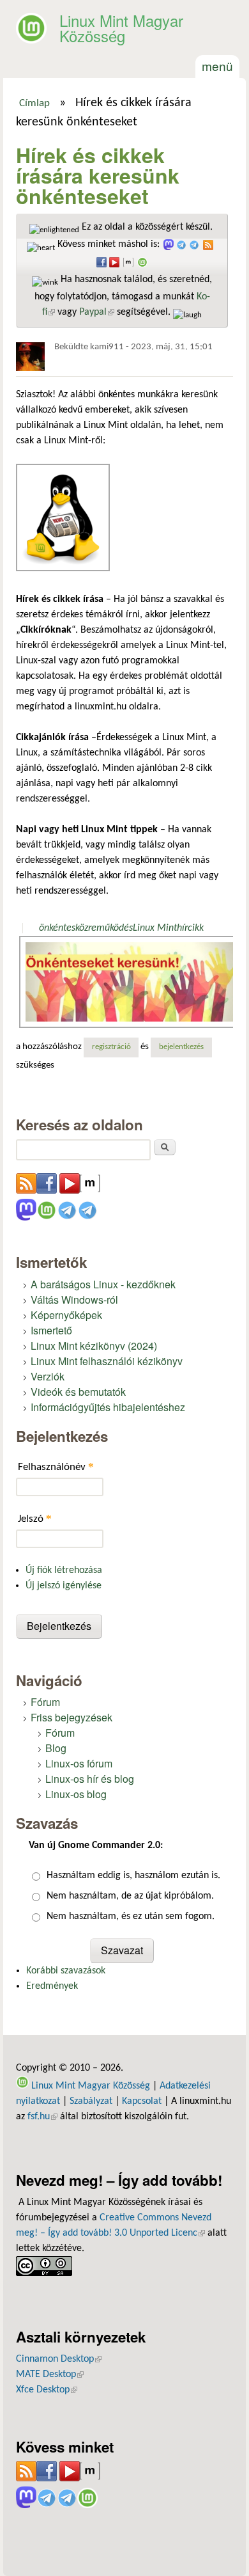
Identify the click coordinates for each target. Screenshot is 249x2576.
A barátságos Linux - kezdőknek (103, 1284)
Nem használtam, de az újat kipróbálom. (130, 1896)
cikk (196, 928)
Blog (56, 1748)
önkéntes (57, 928)
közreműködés (104, 928)
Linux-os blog (76, 1794)
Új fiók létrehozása (64, 1570)
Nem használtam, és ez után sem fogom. (131, 1916)
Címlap (34, 104)
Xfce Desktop (47, 2390)
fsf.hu (42, 2117)
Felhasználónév (56, 1466)
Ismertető (51, 1330)
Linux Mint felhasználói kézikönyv (107, 1361)
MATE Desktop (50, 2375)
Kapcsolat (142, 2101)
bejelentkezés (181, 1047)
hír (182, 928)
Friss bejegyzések (72, 1717)
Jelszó (35, 1518)
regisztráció (111, 1047)
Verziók (48, 1376)
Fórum (45, 1702)
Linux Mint (155, 928)
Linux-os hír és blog (90, 1779)
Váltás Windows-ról (74, 1300)
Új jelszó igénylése (64, 1586)
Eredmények (52, 1986)
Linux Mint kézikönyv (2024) (94, 1346)
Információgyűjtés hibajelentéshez (108, 1407)
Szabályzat (91, 2101)
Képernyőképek (66, 1315)
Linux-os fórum (79, 1763)
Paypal (97, 312)
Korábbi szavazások (66, 1971)
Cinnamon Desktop (59, 2359)
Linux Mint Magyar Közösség (121, 28)
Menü (217, 66)
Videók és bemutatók (78, 1392)
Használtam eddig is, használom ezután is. (133, 1876)
